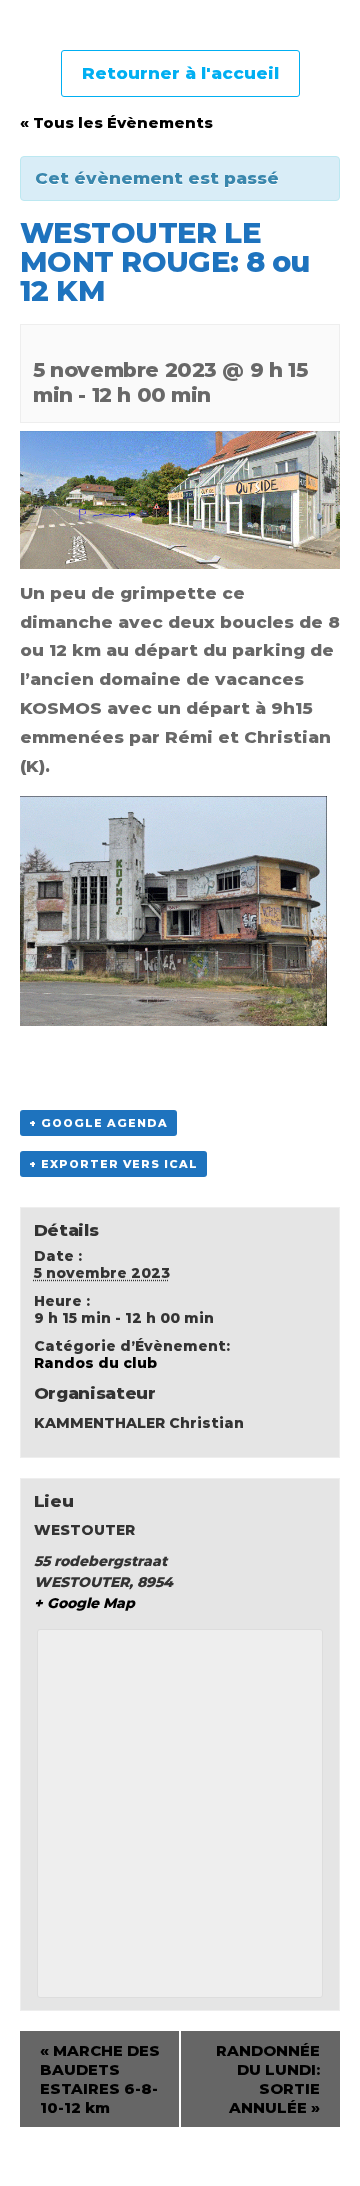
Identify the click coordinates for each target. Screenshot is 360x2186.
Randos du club (95, 1363)
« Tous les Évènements (116, 122)
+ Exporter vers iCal (113, 1164)
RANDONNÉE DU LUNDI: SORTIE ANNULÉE (268, 2079)
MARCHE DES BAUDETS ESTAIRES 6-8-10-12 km (100, 2079)
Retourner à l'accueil (180, 73)
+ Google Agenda (98, 1123)
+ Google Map (84, 1603)
